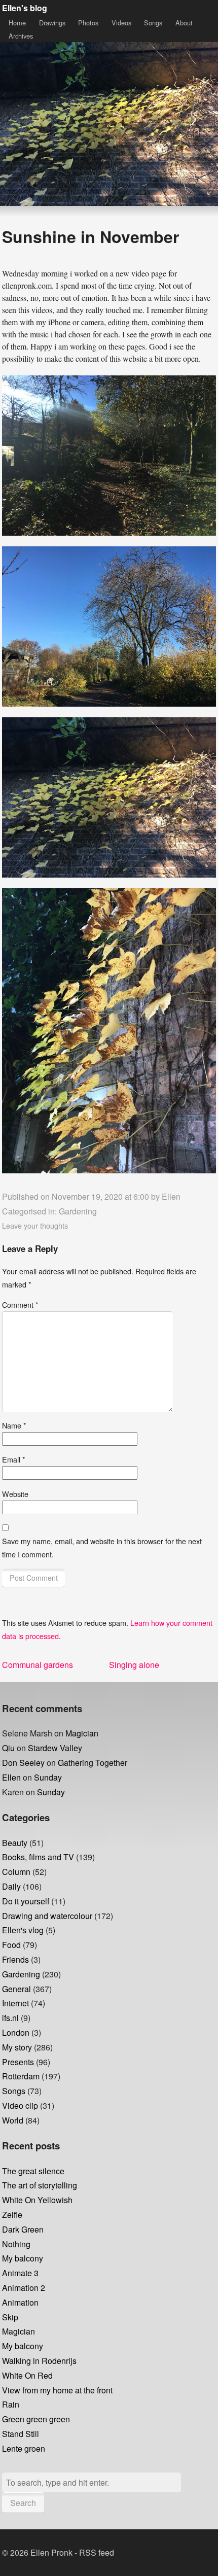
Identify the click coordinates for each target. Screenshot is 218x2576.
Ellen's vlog (23, 1930)
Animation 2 (24, 2288)
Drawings (52, 23)
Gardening (78, 1211)
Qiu (8, 1748)
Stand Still (21, 2434)
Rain (11, 2404)
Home (17, 23)
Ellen (171, 1196)
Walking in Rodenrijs (39, 2361)
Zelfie (12, 2215)
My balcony (23, 2258)
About (184, 23)
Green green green (36, 2419)
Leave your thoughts (35, 1225)
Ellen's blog (25, 8)
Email (14, 1459)
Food (11, 1945)
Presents (18, 2062)
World (13, 2120)
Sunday (48, 1777)
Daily (11, 1886)
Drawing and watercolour (47, 1916)
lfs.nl (10, 2018)
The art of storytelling (40, 2185)
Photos (88, 23)
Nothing (16, 2244)
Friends (15, 1959)
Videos (121, 23)
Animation (20, 2302)
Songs (153, 23)
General (16, 1989)
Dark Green (23, 2229)
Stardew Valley (55, 1748)
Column (16, 1872)
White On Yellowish (37, 2200)
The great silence (33, 2171)
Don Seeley (23, 1763)
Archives (21, 36)
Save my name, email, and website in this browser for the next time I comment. (102, 1547)
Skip (10, 2317)
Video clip (20, 2105)
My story (17, 2047)
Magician (82, 1733)
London (16, 2032)
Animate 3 (20, 2273)
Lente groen (24, 2448)
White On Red (27, 2375)
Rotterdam (21, 2076)
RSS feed (97, 2552)
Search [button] (23, 2503)
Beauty (15, 1843)
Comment (20, 1304)
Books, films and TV (38, 1857)
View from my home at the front (57, 2390)
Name (14, 1425)
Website (15, 1494)
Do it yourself (26, 1901)
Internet (15, 2003)
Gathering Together (93, 1763)
